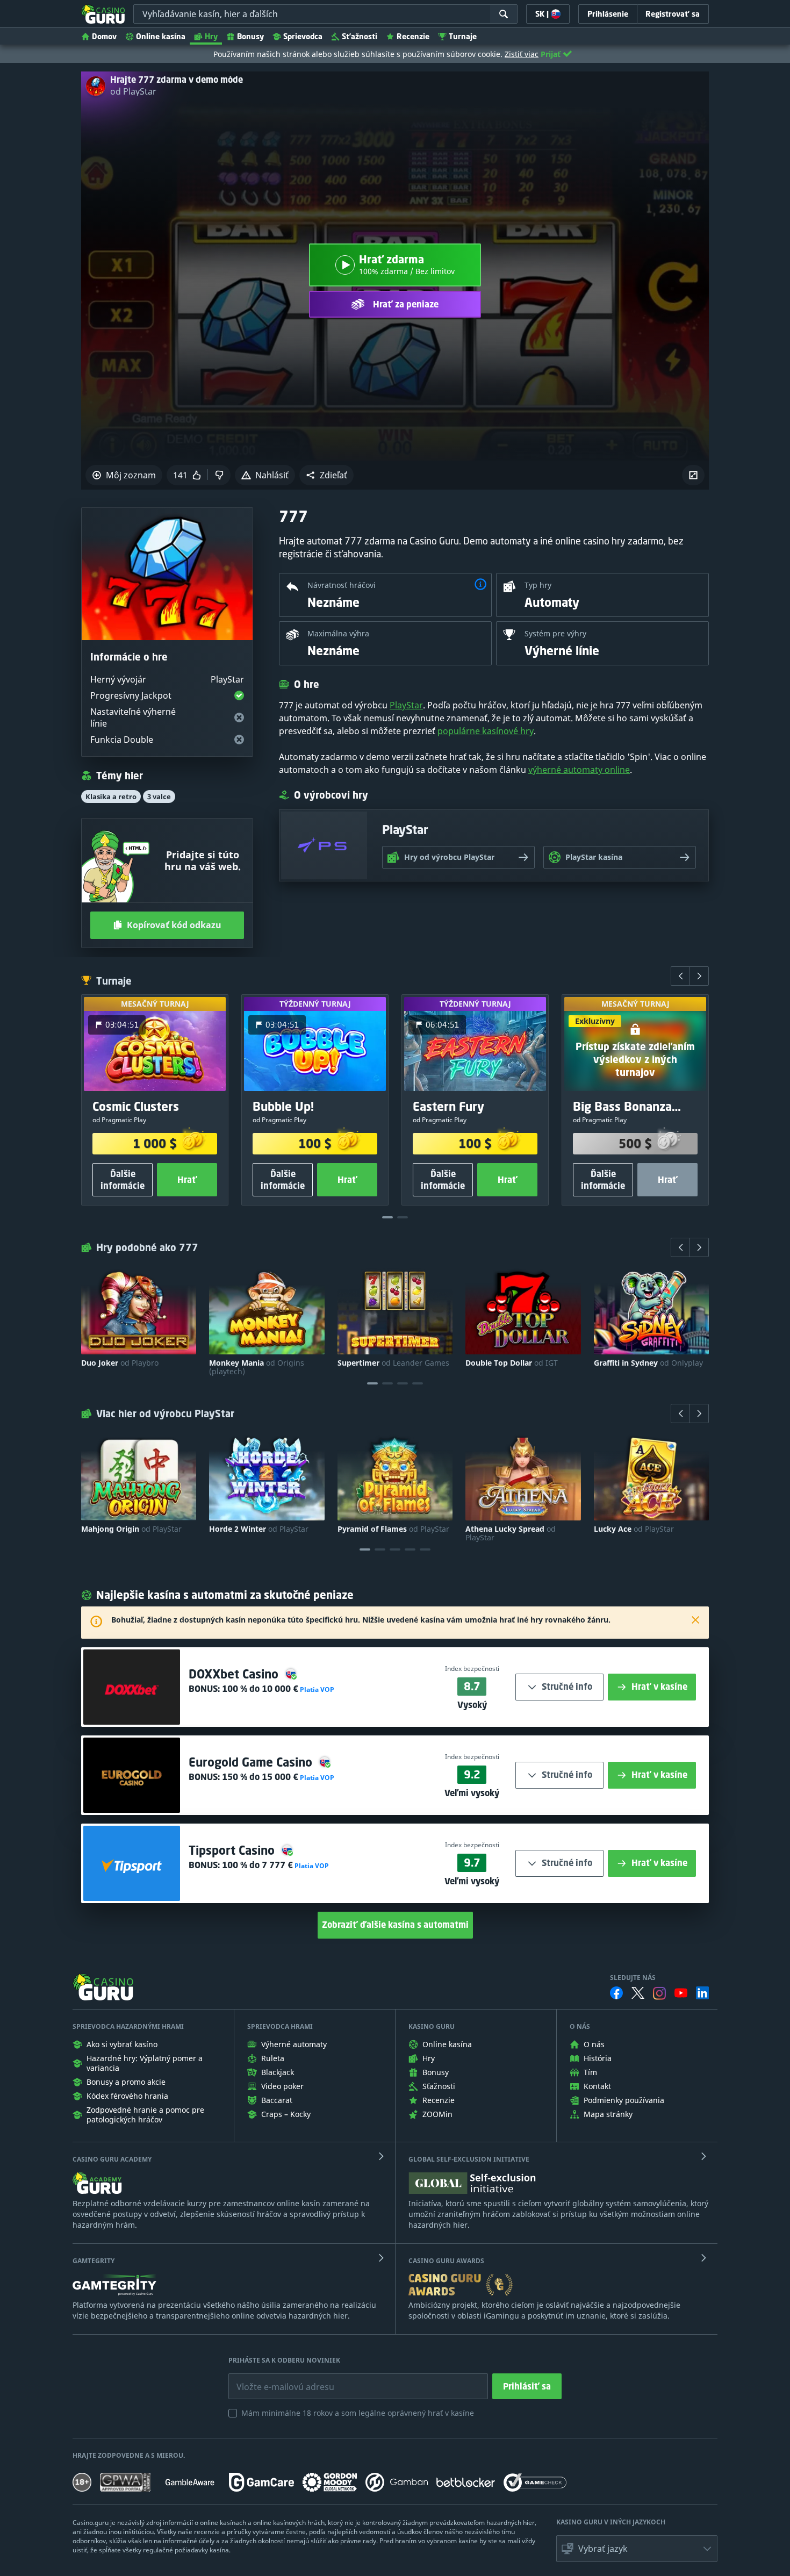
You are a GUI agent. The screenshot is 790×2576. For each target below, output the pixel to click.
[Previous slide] (680, 976)
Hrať (187, 1180)
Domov (104, 36)
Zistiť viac (522, 54)
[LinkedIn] (702, 1993)
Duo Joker (120, 1363)
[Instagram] (659, 1993)
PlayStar (406, 705)
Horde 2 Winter (259, 1529)
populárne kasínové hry (486, 731)
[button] (326, 475)
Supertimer (393, 1363)
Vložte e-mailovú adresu (275, 2379)
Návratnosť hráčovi (342, 585)
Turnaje (463, 36)
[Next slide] (699, 976)
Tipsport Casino (233, 1850)
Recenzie (413, 36)
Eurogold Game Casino (252, 1762)
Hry (211, 36)
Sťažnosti (360, 36)
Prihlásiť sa (527, 2386)
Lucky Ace (634, 1529)
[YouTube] (681, 1993)
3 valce (159, 797)
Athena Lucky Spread (511, 1533)
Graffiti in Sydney (648, 1363)
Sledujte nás (633, 1978)
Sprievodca (303, 36)
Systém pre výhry (555, 633)
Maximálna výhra (338, 633)
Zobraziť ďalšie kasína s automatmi (395, 1925)
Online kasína (161, 36)
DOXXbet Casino (235, 1674)
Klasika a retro (111, 797)
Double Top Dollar (512, 1363)
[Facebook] (616, 1993)
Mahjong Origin (131, 1529)
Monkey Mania (257, 1367)
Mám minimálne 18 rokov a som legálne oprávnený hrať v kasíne (358, 2413)
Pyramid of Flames (393, 1529)
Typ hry (538, 585)
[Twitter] (638, 1993)
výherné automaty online (579, 770)
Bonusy (250, 36)
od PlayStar (133, 91)
